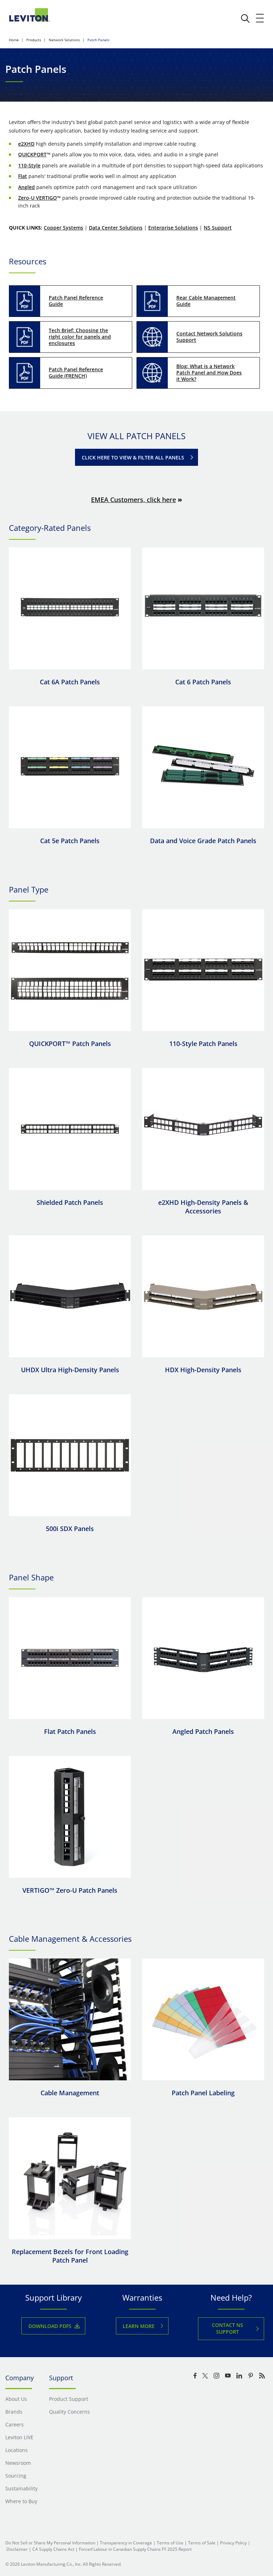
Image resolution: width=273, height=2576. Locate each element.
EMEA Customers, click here (133, 500)
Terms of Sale (202, 2543)
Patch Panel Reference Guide (76, 301)
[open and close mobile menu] (260, 18)
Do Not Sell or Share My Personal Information (50, 2543)
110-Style (29, 165)
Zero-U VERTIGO (38, 198)
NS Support (218, 228)
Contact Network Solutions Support (209, 337)
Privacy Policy (233, 2543)
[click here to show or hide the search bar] (245, 18)
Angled (26, 187)
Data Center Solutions (116, 228)
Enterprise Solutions (173, 228)
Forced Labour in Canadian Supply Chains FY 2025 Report (135, 2549)
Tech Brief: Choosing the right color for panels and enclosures (80, 337)
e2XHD (26, 144)
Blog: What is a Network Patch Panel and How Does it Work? (209, 373)
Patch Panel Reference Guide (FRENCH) (76, 373)
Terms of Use (170, 2543)
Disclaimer (17, 2549)
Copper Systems (63, 228)
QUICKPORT (32, 154)
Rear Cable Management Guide (206, 301)
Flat (23, 176)
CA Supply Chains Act (53, 2549)
